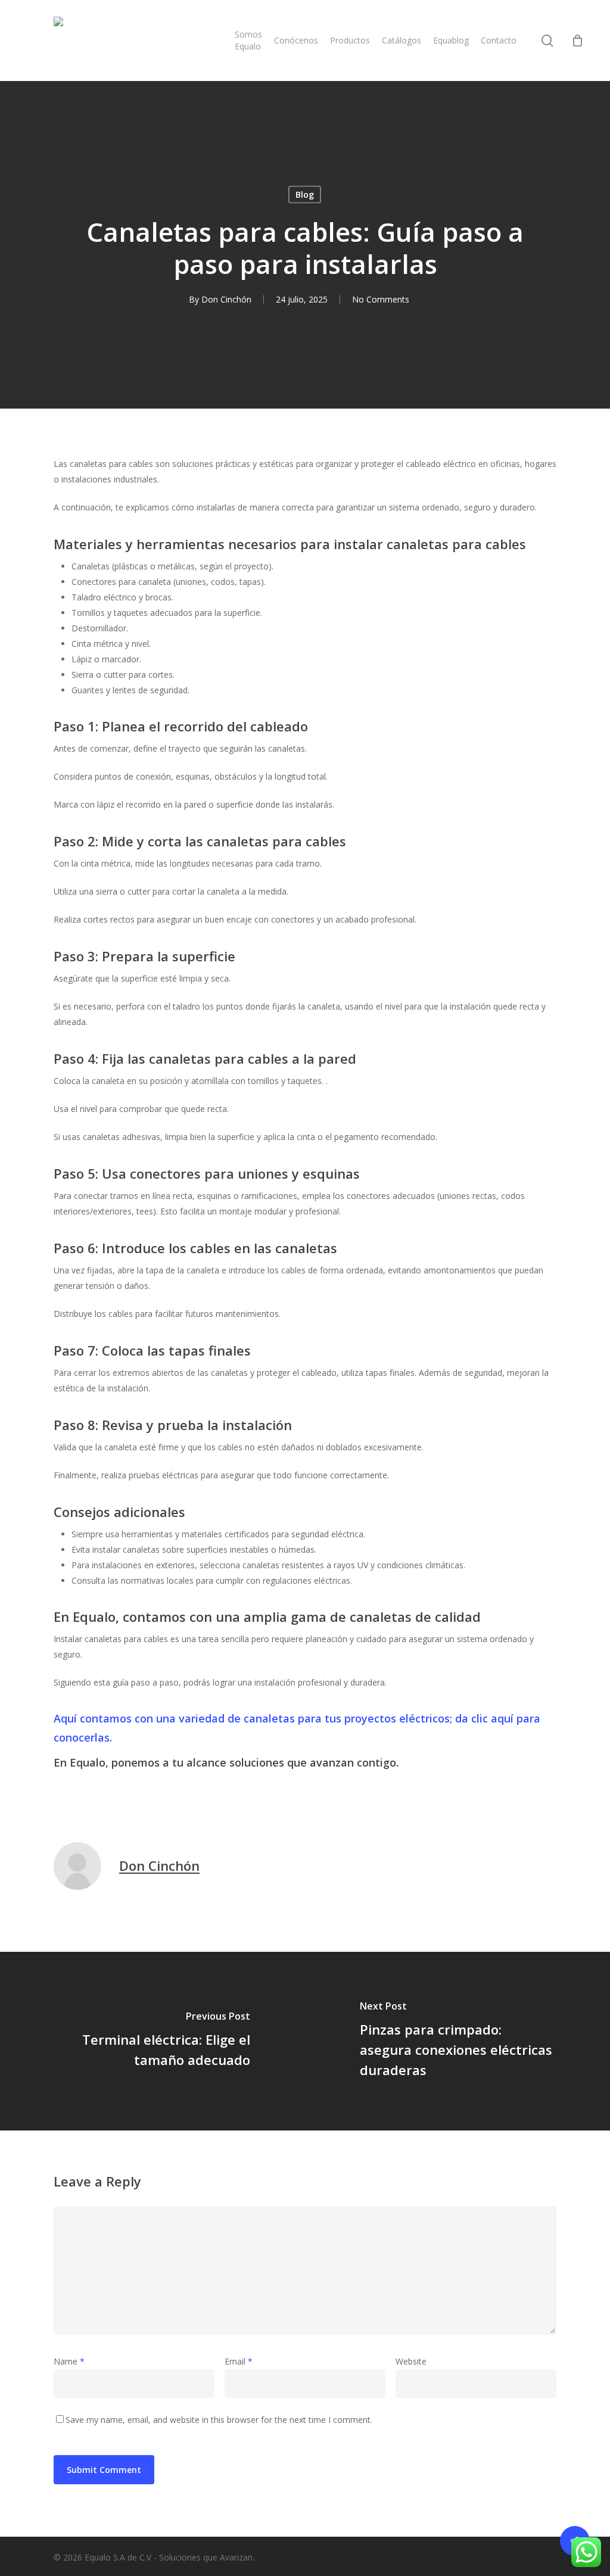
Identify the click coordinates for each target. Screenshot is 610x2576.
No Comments (381, 299)
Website (411, 2361)
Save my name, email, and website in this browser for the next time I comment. (219, 2420)
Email (239, 2361)
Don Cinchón (226, 299)
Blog (305, 194)
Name (69, 2361)
